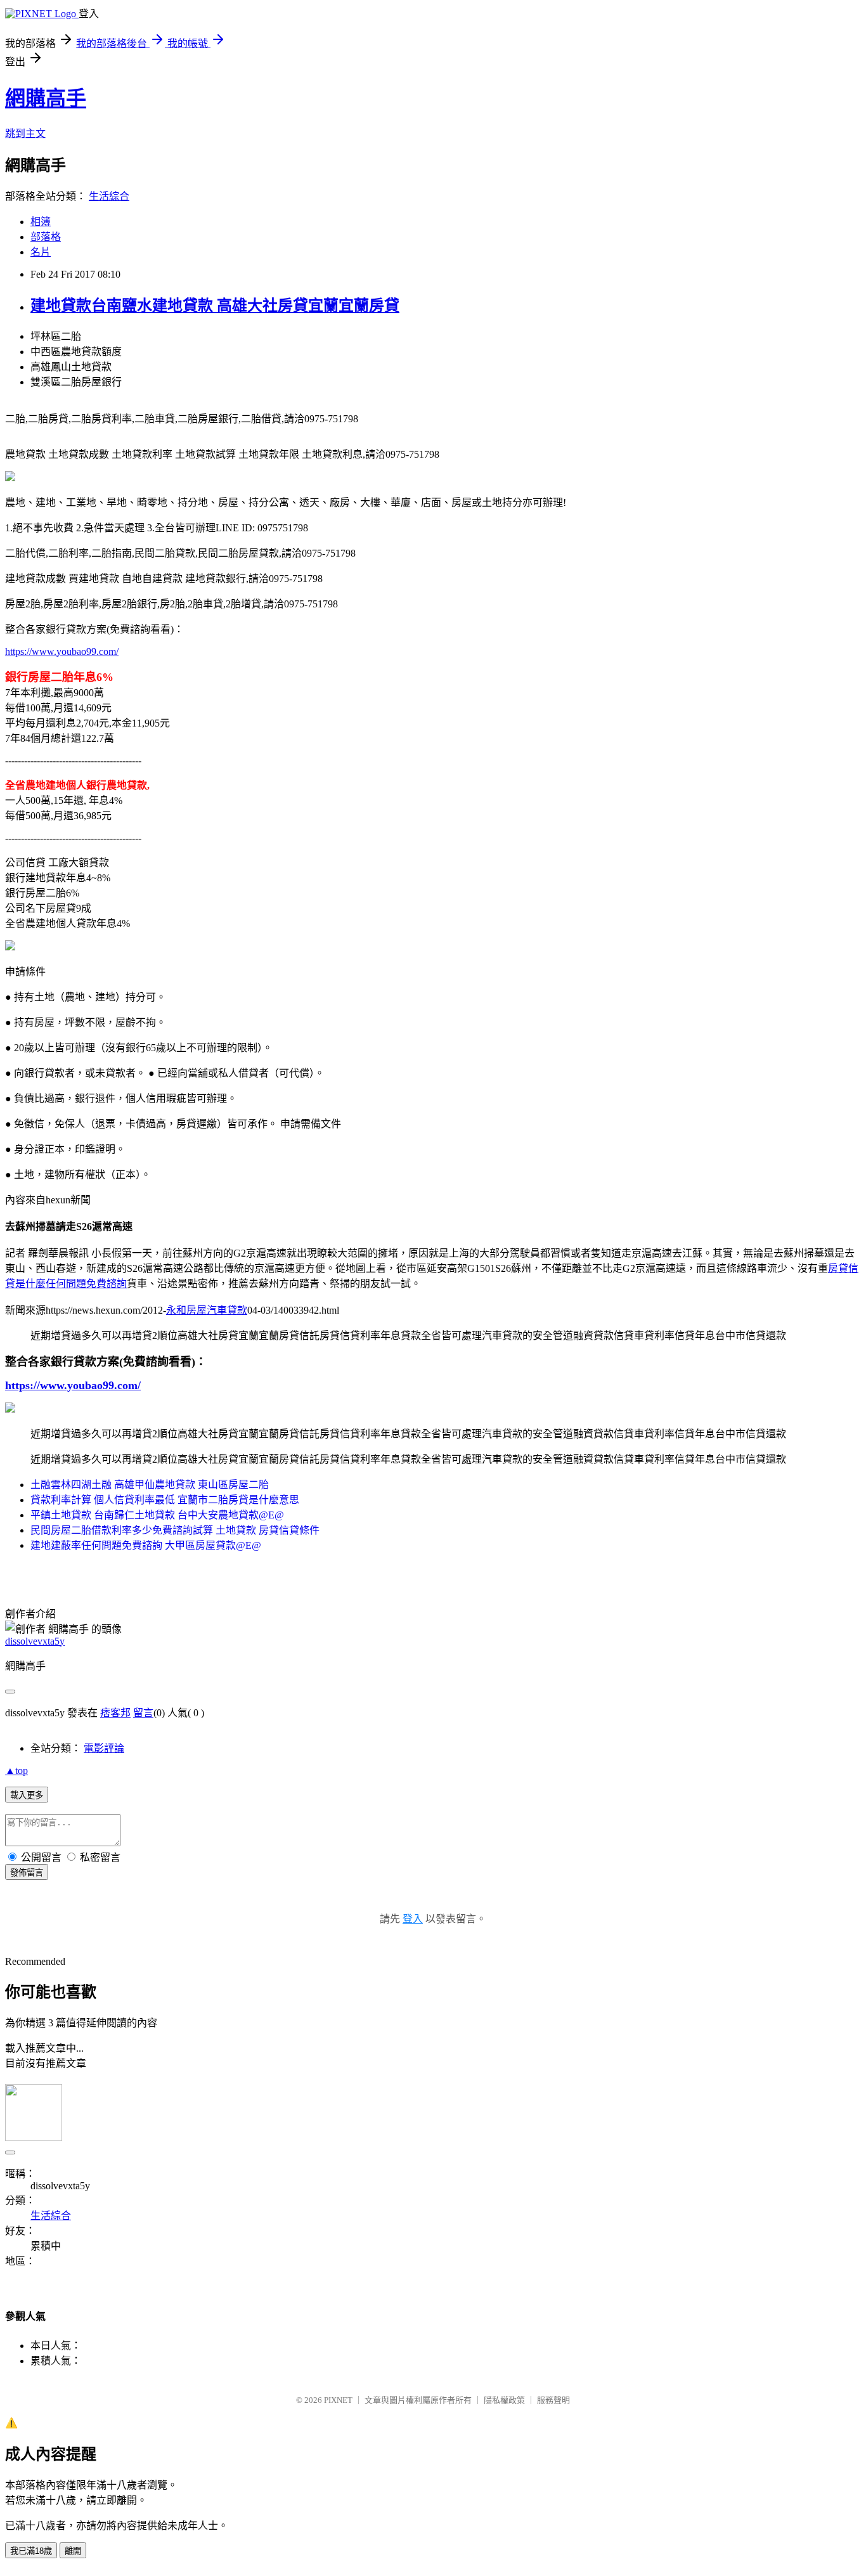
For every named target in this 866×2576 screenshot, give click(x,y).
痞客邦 (115, 1713)
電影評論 (104, 1748)
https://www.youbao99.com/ (62, 651)
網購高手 (46, 98)
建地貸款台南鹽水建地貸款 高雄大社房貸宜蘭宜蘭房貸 (215, 306)
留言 (143, 1713)
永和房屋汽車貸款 (207, 1310)
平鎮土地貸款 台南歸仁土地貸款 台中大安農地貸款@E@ (157, 1515)
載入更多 (27, 1795)
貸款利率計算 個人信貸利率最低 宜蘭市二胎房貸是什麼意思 (165, 1500)
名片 (41, 252)
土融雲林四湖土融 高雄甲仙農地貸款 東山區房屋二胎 (150, 1485)
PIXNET (338, 2400)
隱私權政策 (504, 2400)
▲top (16, 1770)
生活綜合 (109, 196)
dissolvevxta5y (35, 1641)
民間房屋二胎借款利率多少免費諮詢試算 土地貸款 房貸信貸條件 (175, 1530)
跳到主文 (25, 133)
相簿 (41, 222)
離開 (73, 2551)
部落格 (46, 237)
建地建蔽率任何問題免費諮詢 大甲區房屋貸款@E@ (146, 1545)
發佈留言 (27, 1873)
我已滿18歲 (31, 2551)
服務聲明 (553, 2400)
